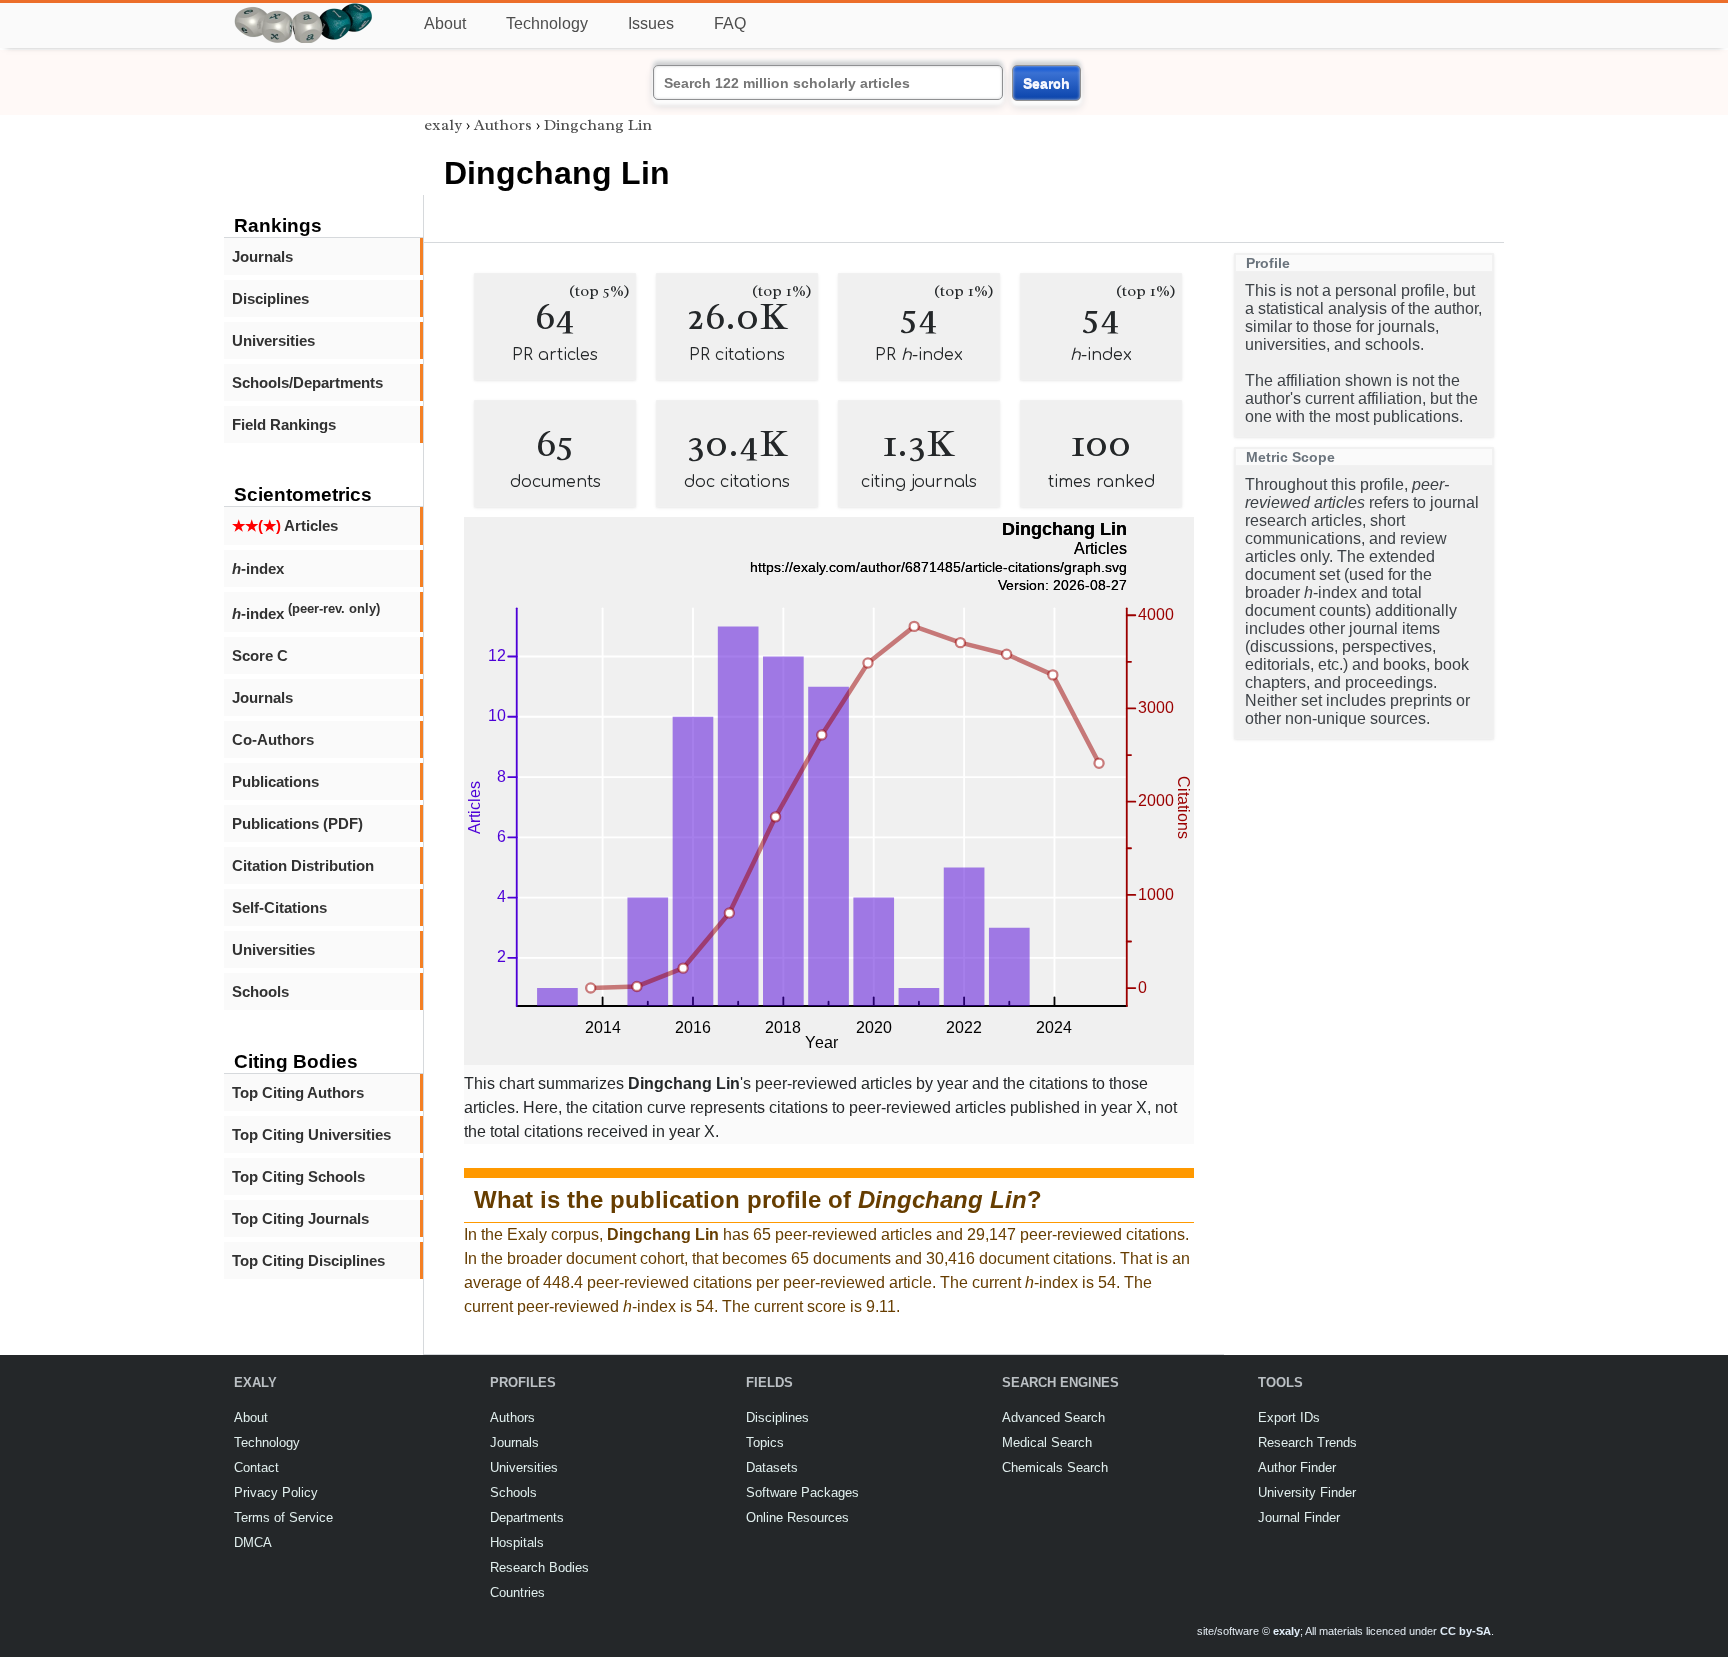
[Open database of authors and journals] (304, 11)
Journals (262, 256)
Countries (517, 1592)
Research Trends (1307, 1442)
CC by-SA (1465, 1631)
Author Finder (1297, 1467)
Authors (503, 125)
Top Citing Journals (300, 1218)
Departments (527, 1517)
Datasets (772, 1467)
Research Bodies (539, 1567)
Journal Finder (1299, 1517)
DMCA (253, 1542)
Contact (256, 1467)
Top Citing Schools (298, 1176)
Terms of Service (283, 1517)
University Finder (1307, 1492)
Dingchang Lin (598, 125)
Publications (275, 781)
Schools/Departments (307, 382)
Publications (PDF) (297, 823)
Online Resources (797, 1517)
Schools (260, 991)
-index (258, 568)
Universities (273, 340)
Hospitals (517, 1542)
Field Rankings (284, 424)
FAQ (730, 23)
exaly (443, 125)
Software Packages (802, 1492)
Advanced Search (1053, 1417)
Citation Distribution (303, 865)
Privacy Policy (276, 1492)
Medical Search (1047, 1442)
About (445, 23)
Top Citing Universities (311, 1134)
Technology (547, 23)
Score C (260, 655)
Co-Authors (273, 739)
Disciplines (270, 298)
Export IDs (1289, 1417)
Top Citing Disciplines (308, 1260)
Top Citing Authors (298, 1092)
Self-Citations (279, 907)
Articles (285, 525)
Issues (651, 23)
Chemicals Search (1055, 1467)
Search (1046, 83)
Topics (765, 1442)
